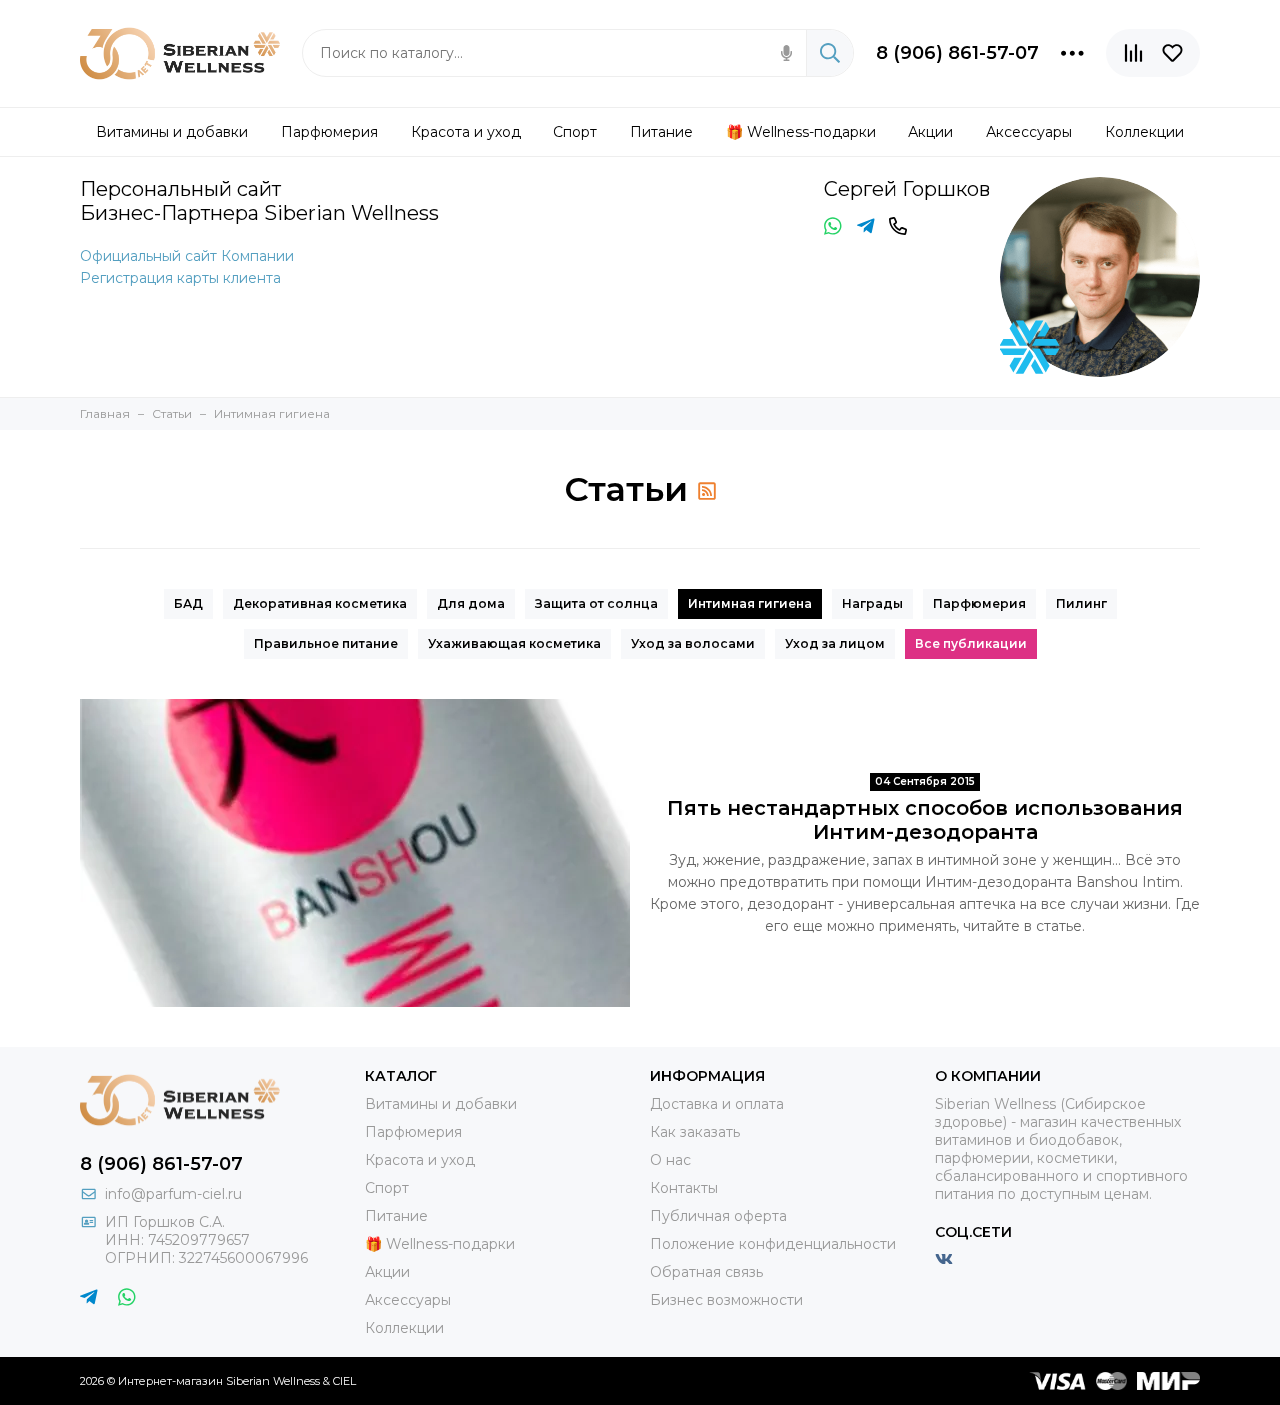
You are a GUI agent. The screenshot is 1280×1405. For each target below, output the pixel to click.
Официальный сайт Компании (187, 256)
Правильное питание (326, 643)
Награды (872, 603)
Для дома (471, 603)
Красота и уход (420, 1160)
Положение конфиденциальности (773, 1244)
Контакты (684, 1188)
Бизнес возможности (726, 1300)
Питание (396, 1216)
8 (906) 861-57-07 (957, 53)
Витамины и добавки (441, 1104)
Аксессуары (408, 1300)
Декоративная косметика (320, 603)
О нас (670, 1160)
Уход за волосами (693, 643)
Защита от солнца (596, 603)
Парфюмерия (979, 603)
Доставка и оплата (717, 1104)
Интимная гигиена (750, 603)
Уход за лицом (835, 643)
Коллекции (404, 1328)
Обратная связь (706, 1272)
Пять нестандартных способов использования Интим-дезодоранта (925, 820)
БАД (188, 603)
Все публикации (971, 643)
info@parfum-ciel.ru (173, 1194)
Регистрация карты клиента (180, 278)
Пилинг (1081, 603)
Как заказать (695, 1132)
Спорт (387, 1188)
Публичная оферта (718, 1216)
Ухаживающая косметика (514, 643)
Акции (387, 1272)
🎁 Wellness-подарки (440, 1244)
